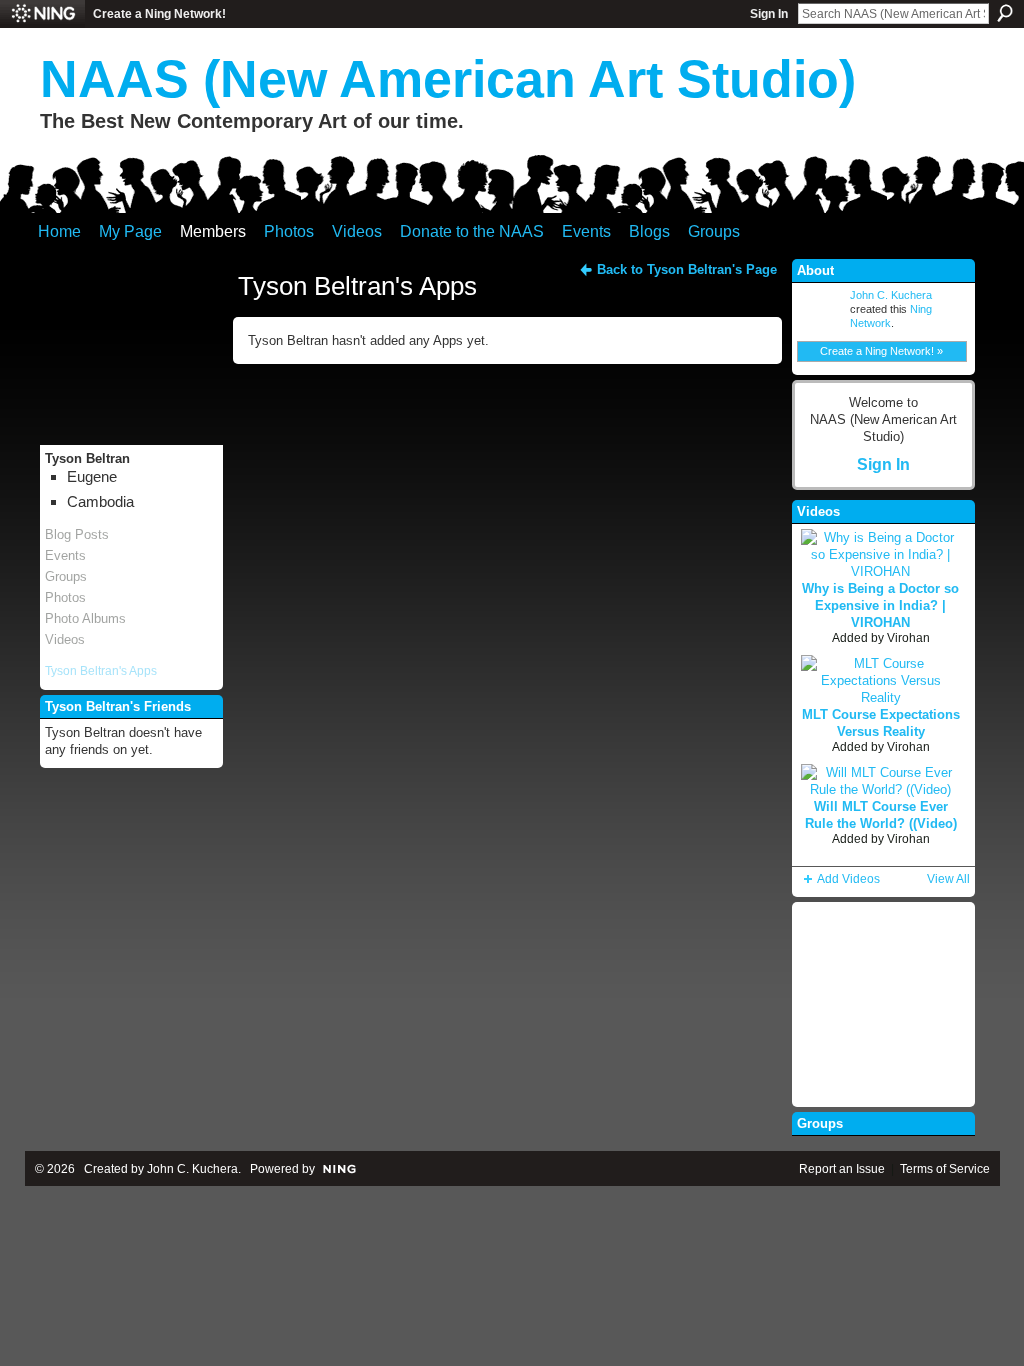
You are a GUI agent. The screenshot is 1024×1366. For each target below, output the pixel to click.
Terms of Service (945, 1169)
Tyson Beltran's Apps (101, 671)
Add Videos (848, 879)
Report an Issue (842, 1169)
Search (1005, 13)
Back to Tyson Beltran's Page (687, 269)
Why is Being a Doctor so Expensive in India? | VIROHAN (880, 605)
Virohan (908, 638)
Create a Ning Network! (159, 14)
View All (948, 879)
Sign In (769, 14)
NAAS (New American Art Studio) (448, 79)
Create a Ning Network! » (881, 351)
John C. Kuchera (891, 295)
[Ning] (42, 14)
